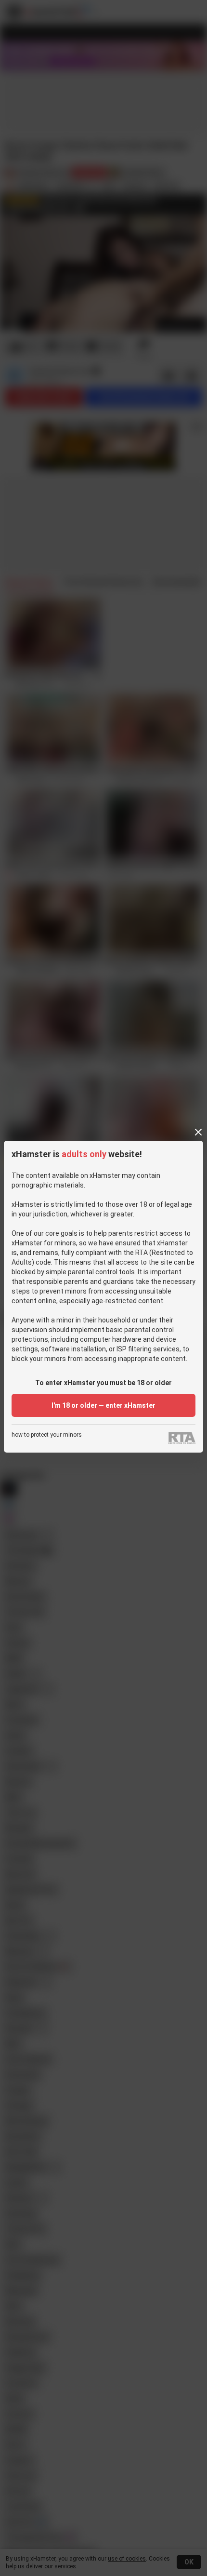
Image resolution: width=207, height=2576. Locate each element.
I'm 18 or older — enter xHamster (103, 1405)
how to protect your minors (47, 1435)
